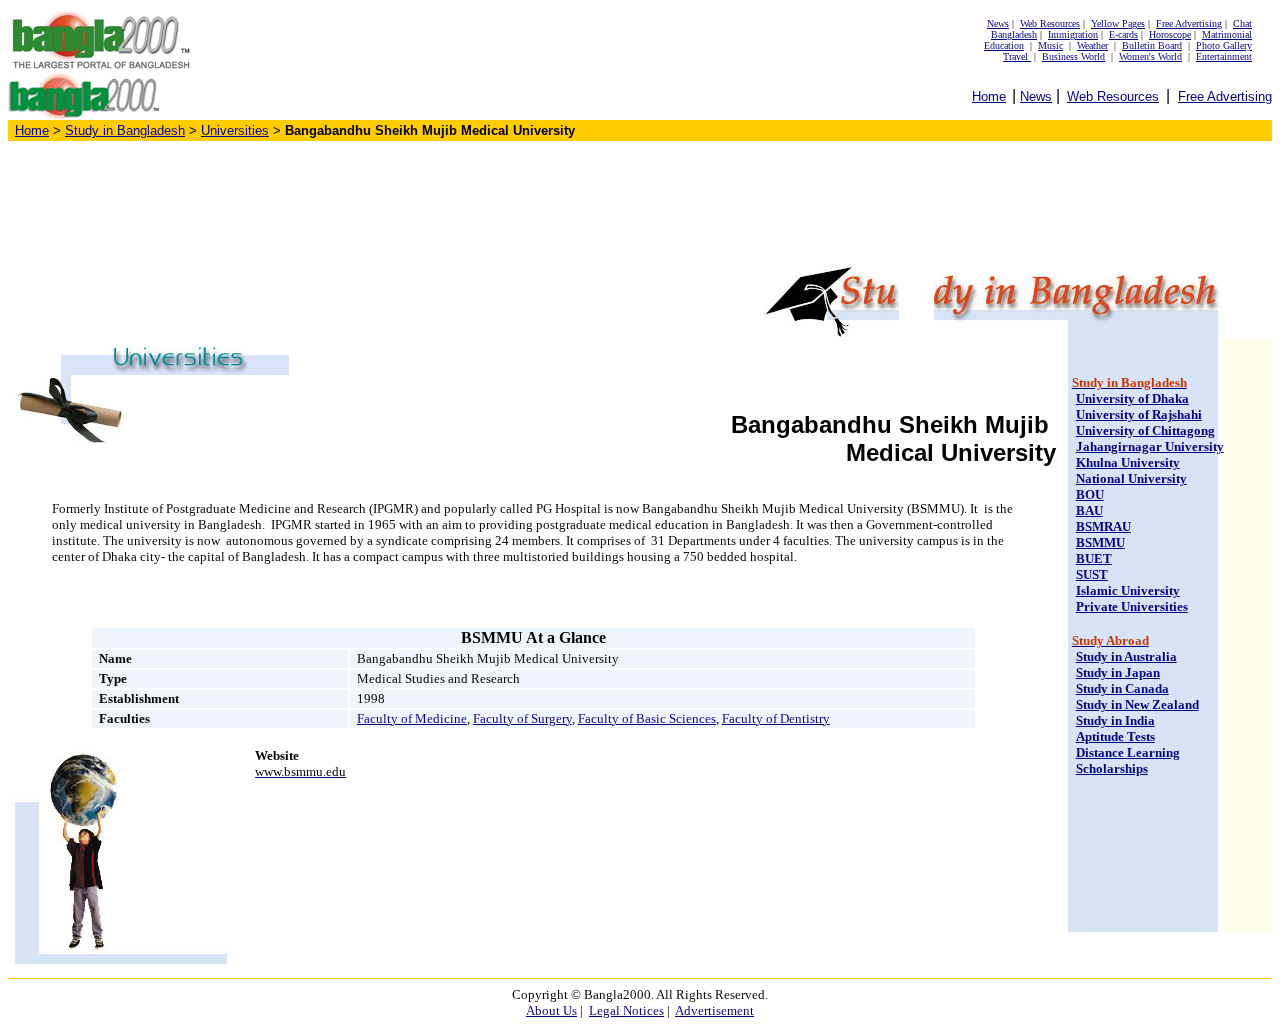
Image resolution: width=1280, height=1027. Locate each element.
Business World (1073, 56)
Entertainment (1224, 56)
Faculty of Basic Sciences (647, 718)
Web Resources (1050, 23)
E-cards (1123, 34)
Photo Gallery (1224, 45)
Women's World (1150, 56)
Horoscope (1170, 34)
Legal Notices (626, 1010)
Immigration (1073, 34)
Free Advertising (1189, 23)
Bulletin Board (1152, 45)
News (998, 23)
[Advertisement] (640, 202)
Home (989, 96)
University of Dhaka (1132, 398)
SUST (1092, 574)
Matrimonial (1227, 34)
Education (1004, 45)
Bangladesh (1014, 34)
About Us (551, 1010)
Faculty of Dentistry (776, 718)
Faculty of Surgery (522, 718)
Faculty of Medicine (412, 718)
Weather (1092, 45)
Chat (1242, 23)
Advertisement (714, 1010)
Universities (235, 130)
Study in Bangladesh (125, 130)
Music (1050, 45)
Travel (1017, 56)
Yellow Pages (1118, 23)
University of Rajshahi (1139, 414)
